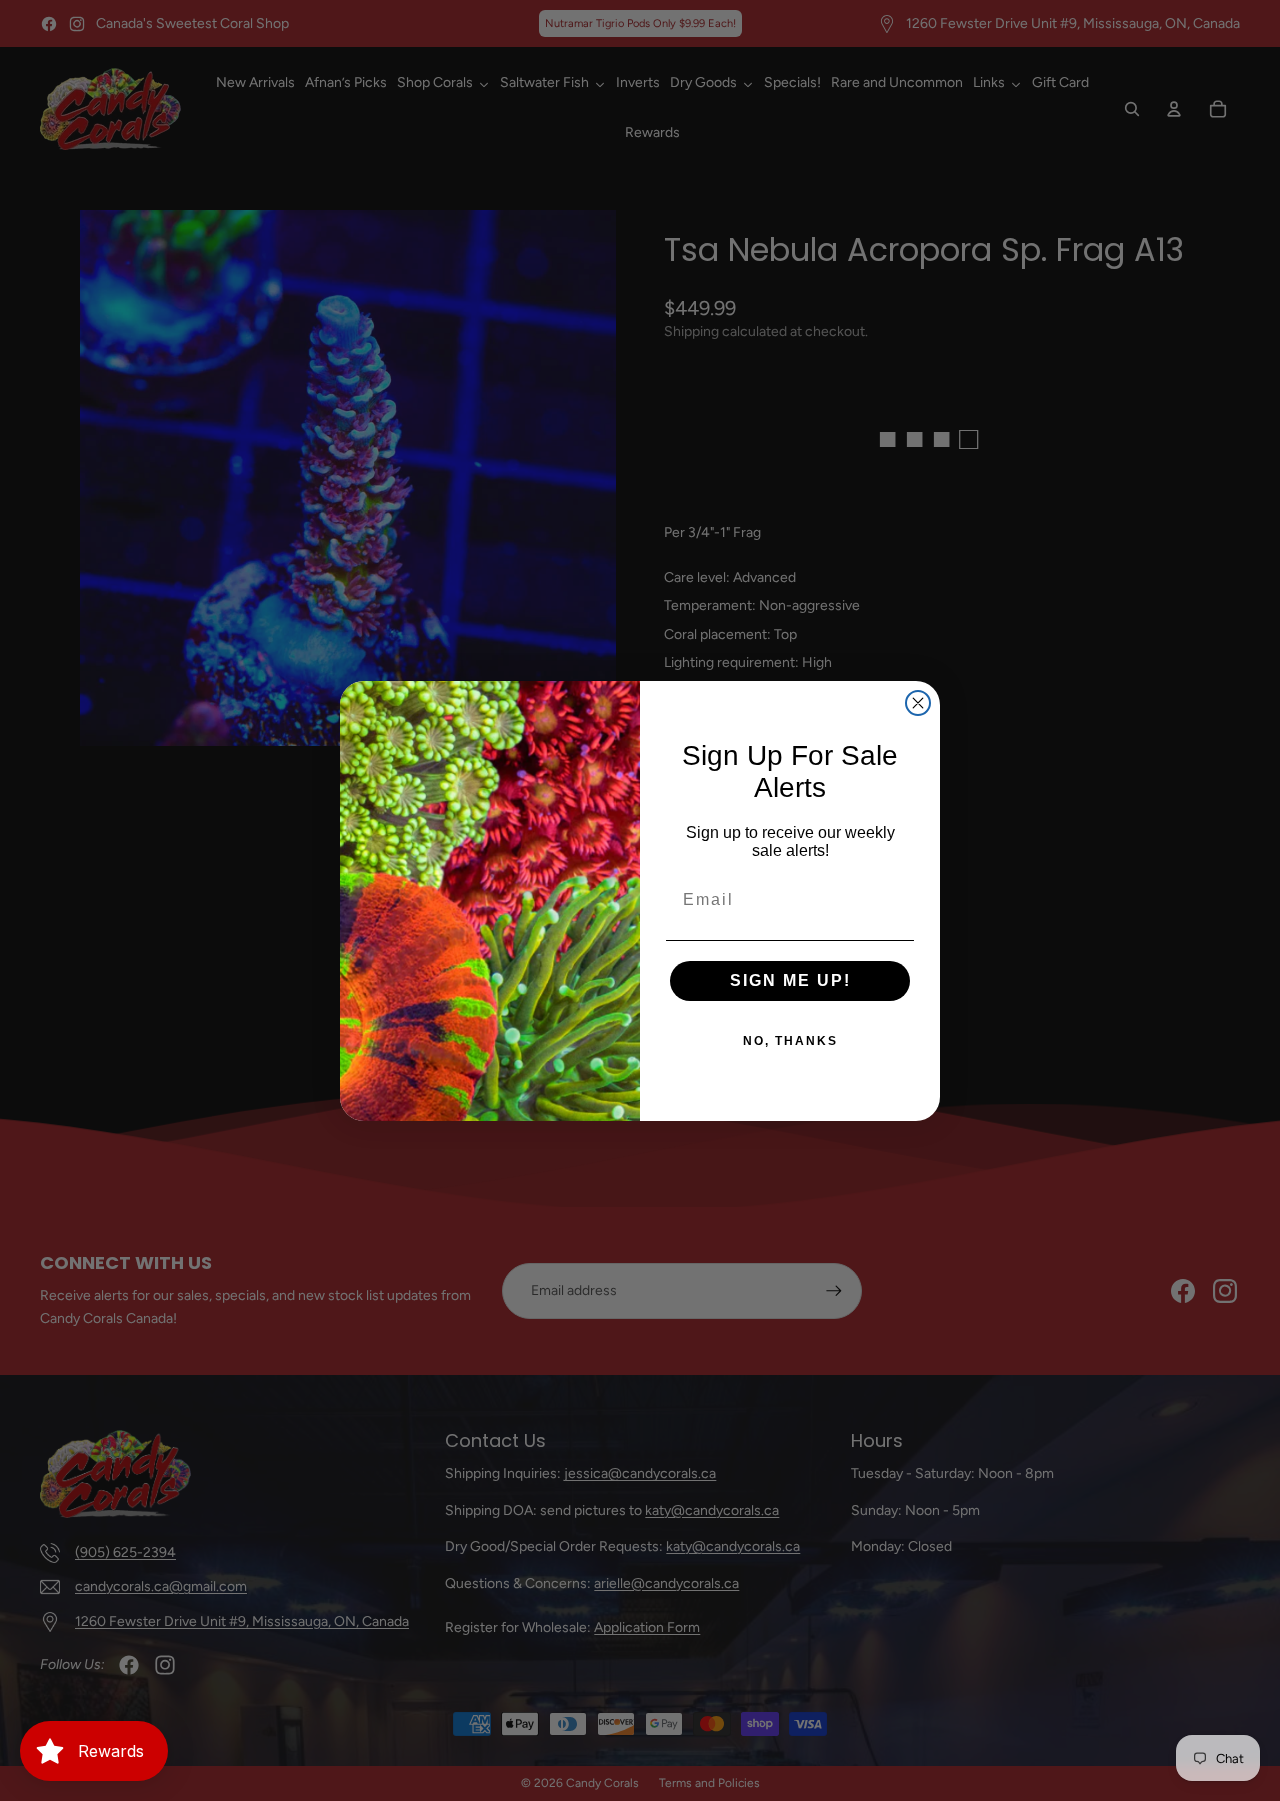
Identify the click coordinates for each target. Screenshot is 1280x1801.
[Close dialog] (918, 703)
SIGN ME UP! (790, 980)
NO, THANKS (790, 1041)
